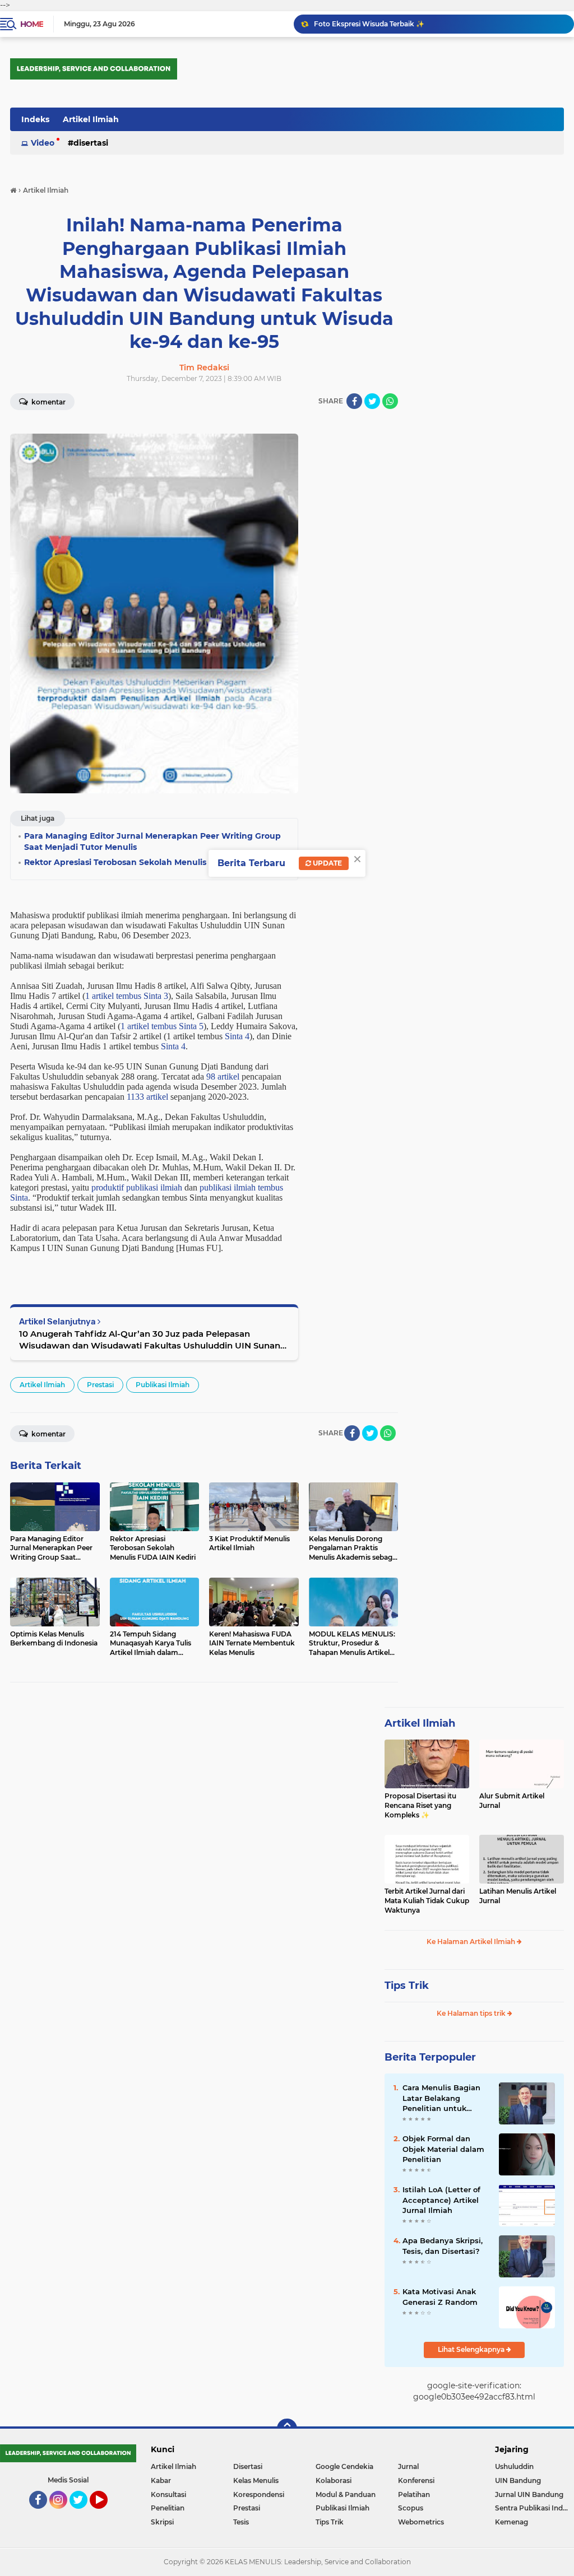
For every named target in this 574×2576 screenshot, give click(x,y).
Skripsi (162, 2522)
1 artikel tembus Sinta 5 (162, 1026)
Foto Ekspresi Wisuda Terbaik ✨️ (369, 24)
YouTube (106, 2514)
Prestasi (100, 1385)
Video (43, 143)
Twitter (84, 2514)
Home (32, 24)
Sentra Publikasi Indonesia (534, 2508)
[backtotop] (287, 2429)
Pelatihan (414, 2494)
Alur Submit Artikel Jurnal (512, 1801)
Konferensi (416, 2480)
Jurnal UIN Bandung (529, 2494)
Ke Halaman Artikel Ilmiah (472, 1942)
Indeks (35, 119)
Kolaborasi (334, 2480)
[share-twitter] (372, 401)
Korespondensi (259, 2494)
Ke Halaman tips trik (472, 2013)
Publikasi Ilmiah (163, 1385)
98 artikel (223, 1077)
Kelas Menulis (256, 2480)
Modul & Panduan (346, 2494)
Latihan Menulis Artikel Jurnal (518, 1896)
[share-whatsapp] (390, 401)
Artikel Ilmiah (91, 119)
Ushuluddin (514, 2466)
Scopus (411, 2508)
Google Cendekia (344, 2466)
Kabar (161, 2480)
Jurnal (408, 2466)
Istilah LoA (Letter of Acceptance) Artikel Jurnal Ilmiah (441, 2200)
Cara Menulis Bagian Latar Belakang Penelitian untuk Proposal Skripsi (441, 2098)
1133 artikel (147, 1097)
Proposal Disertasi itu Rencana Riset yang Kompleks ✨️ (420, 1805)
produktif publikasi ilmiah (137, 1187)
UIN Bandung (518, 2480)
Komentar (48, 402)
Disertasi (91, 143)
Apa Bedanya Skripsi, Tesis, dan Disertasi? (443, 2245)
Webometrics (421, 2522)
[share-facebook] (354, 401)
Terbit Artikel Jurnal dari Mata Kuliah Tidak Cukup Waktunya (427, 1901)
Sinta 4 (237, 1036)
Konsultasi (168, 2494)
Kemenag (511, 2522)
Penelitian (168, 2508)
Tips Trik (407, 1986)
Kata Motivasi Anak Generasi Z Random (440, 2296)
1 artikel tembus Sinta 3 (127, 996)
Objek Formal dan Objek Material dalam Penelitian (443, 2149)
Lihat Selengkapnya (472, 2349)
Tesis (241, 2522)
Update (327, 863)
